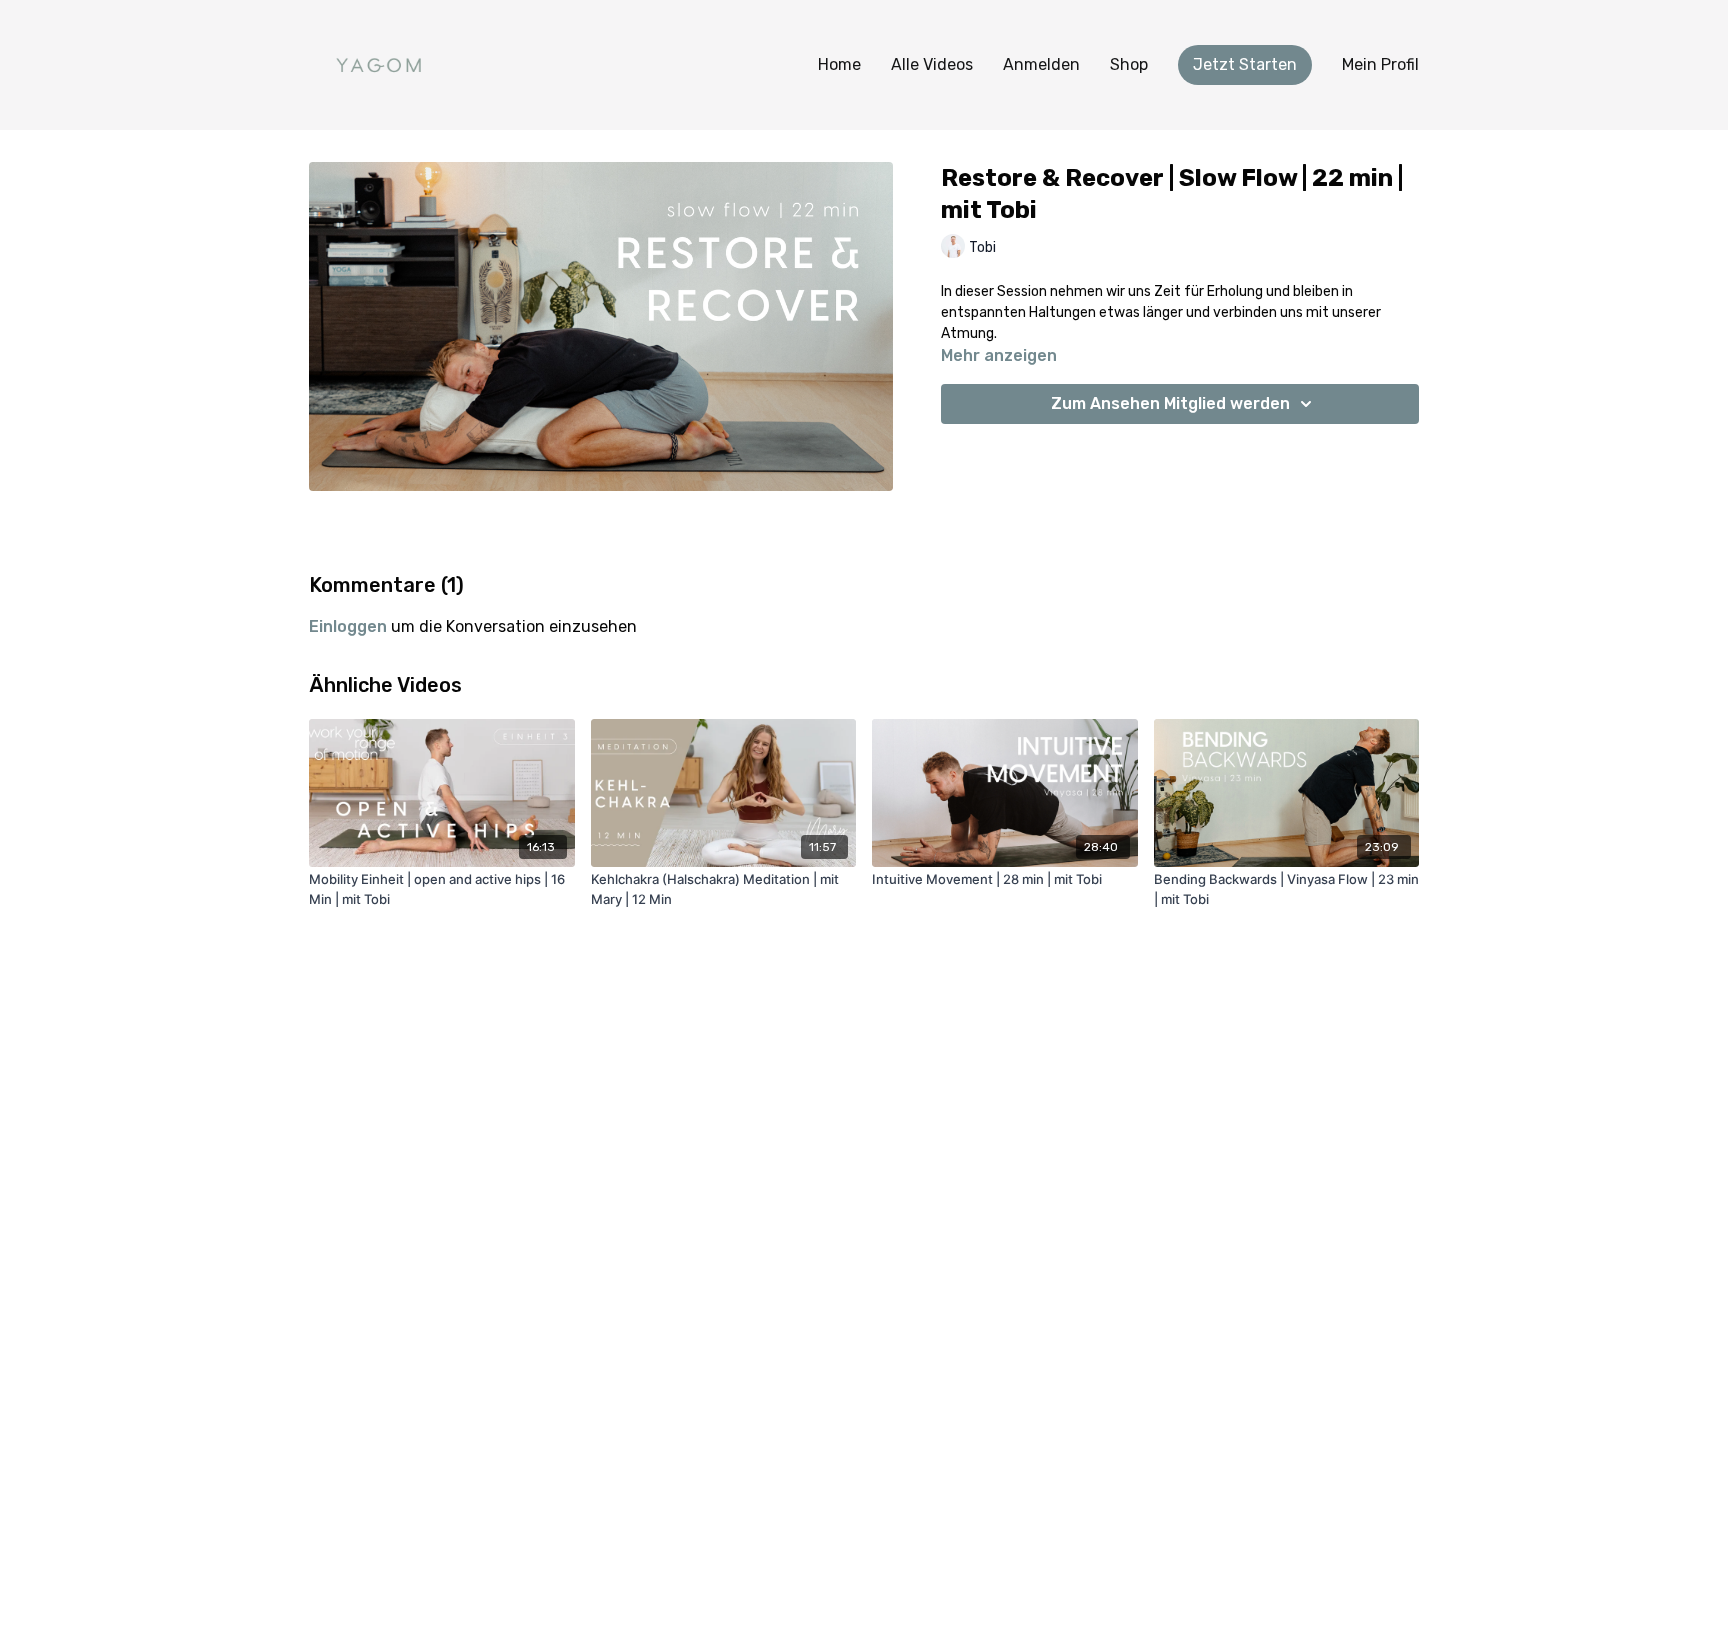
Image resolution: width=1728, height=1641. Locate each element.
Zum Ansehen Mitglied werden (1170, 403)
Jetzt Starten (1245, 64)
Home (839, 64)
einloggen (348, 626)
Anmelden (1041, 64)
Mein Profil (1380, 64)
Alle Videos (932, 64)
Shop (1129, 64)
